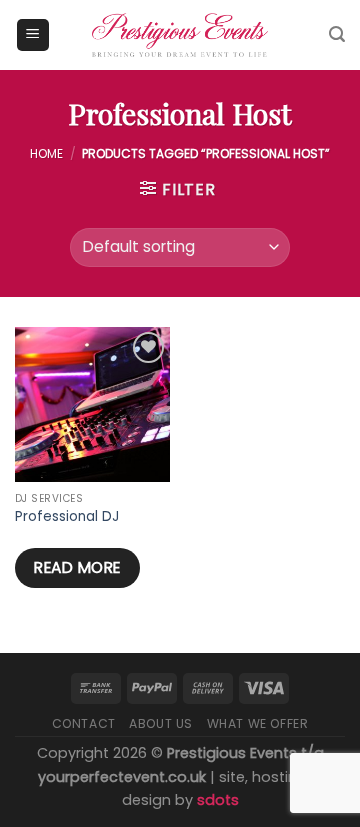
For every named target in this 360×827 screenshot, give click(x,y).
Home (46, 153)
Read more (77, 567)
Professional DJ (67, 517)
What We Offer (258, 723)
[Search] (337, 34)
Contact (84, 723)
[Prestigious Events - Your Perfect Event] (180, 35)
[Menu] (33, 35)
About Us (161, 723)
